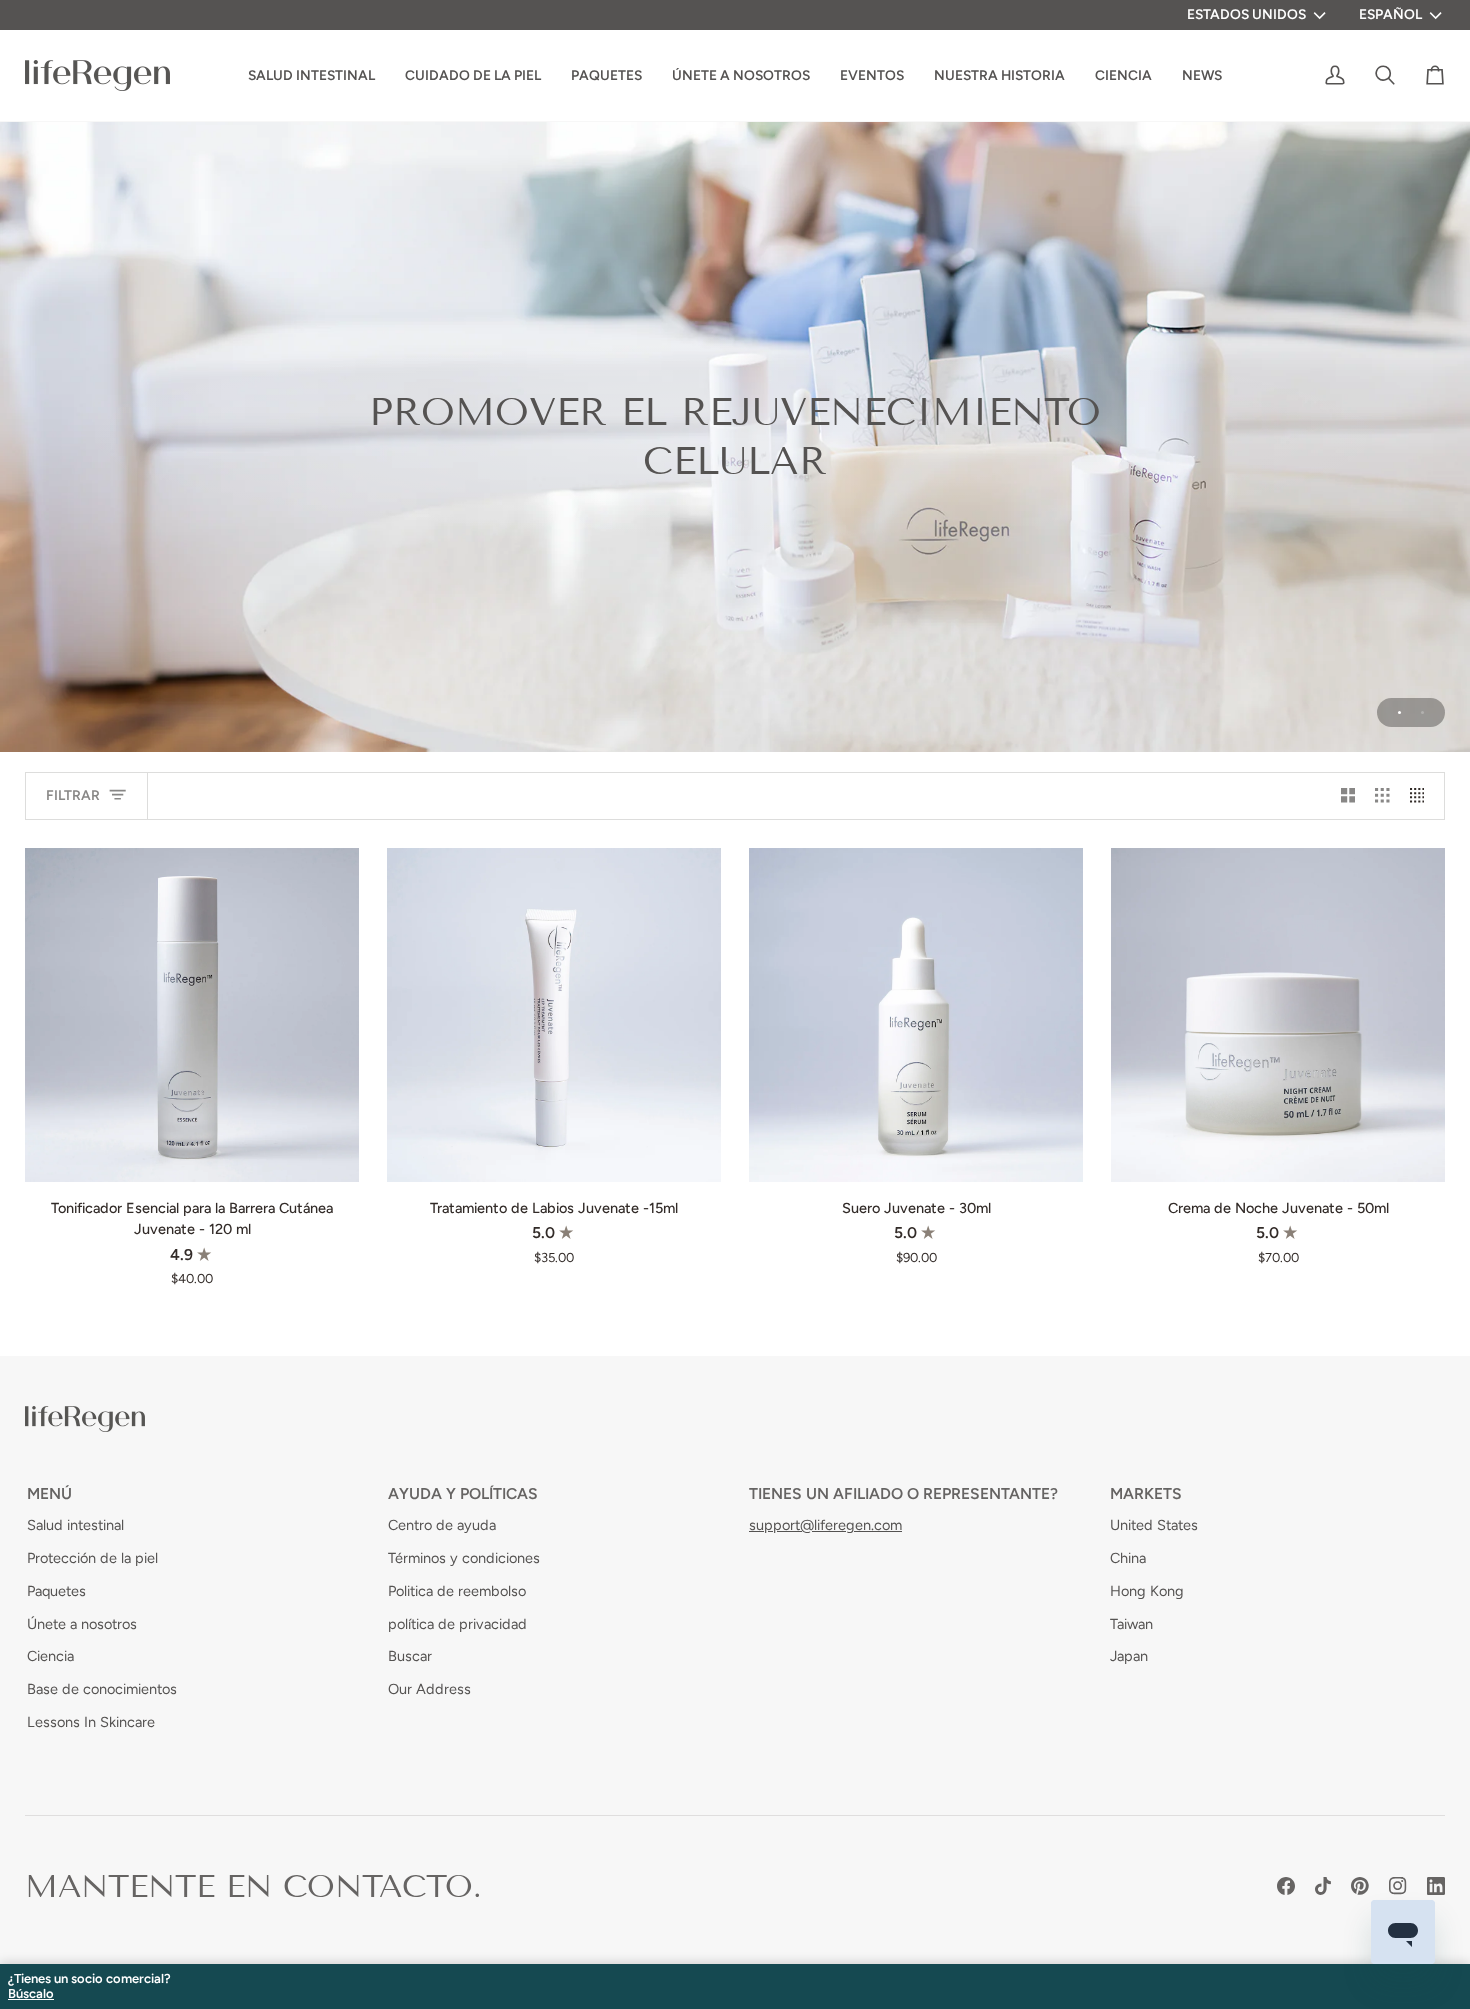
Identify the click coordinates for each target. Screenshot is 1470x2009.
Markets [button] (1146, 1493)
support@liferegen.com (825, 1525)
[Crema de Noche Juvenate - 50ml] (1278, 1015)
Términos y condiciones (464, 1558)
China (1128, 1558)
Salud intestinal (75, 1525)
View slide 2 (1422, 712)
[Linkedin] (1436, 1886)
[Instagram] (1398, 1886)
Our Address (429, 1689)
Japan (1129, 1656)
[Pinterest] (1360, 1886)
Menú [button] (49, 1493)
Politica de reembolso (457, 1591)
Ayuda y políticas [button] (463, 1493)
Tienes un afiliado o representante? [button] (903, 1493)
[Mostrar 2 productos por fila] (1348, 796)
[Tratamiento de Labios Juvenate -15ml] (554, 1015)
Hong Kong (1147, 1591)
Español (1390, 14)
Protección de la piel (92, 1558)
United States (1154, 1525)
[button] (999, 75)
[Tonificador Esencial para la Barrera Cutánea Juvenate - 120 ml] (192, 1015)
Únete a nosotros (82, 1624)
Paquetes (56, 1591)
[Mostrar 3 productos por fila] (1382, 796)
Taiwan (1131, 1624)
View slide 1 (1399, 712)
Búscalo (31, 1994)
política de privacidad (457, 1624)
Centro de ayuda (442, 1525)
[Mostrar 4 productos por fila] (1422, 796)
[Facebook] (1286, 1886)
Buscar (410, 1656)
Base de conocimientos (102, 1689)
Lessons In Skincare (91, 1722)
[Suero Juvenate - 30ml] (916, 1015)
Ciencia (50, 1656)
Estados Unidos (1246, 14)
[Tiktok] (1323, 1886)
